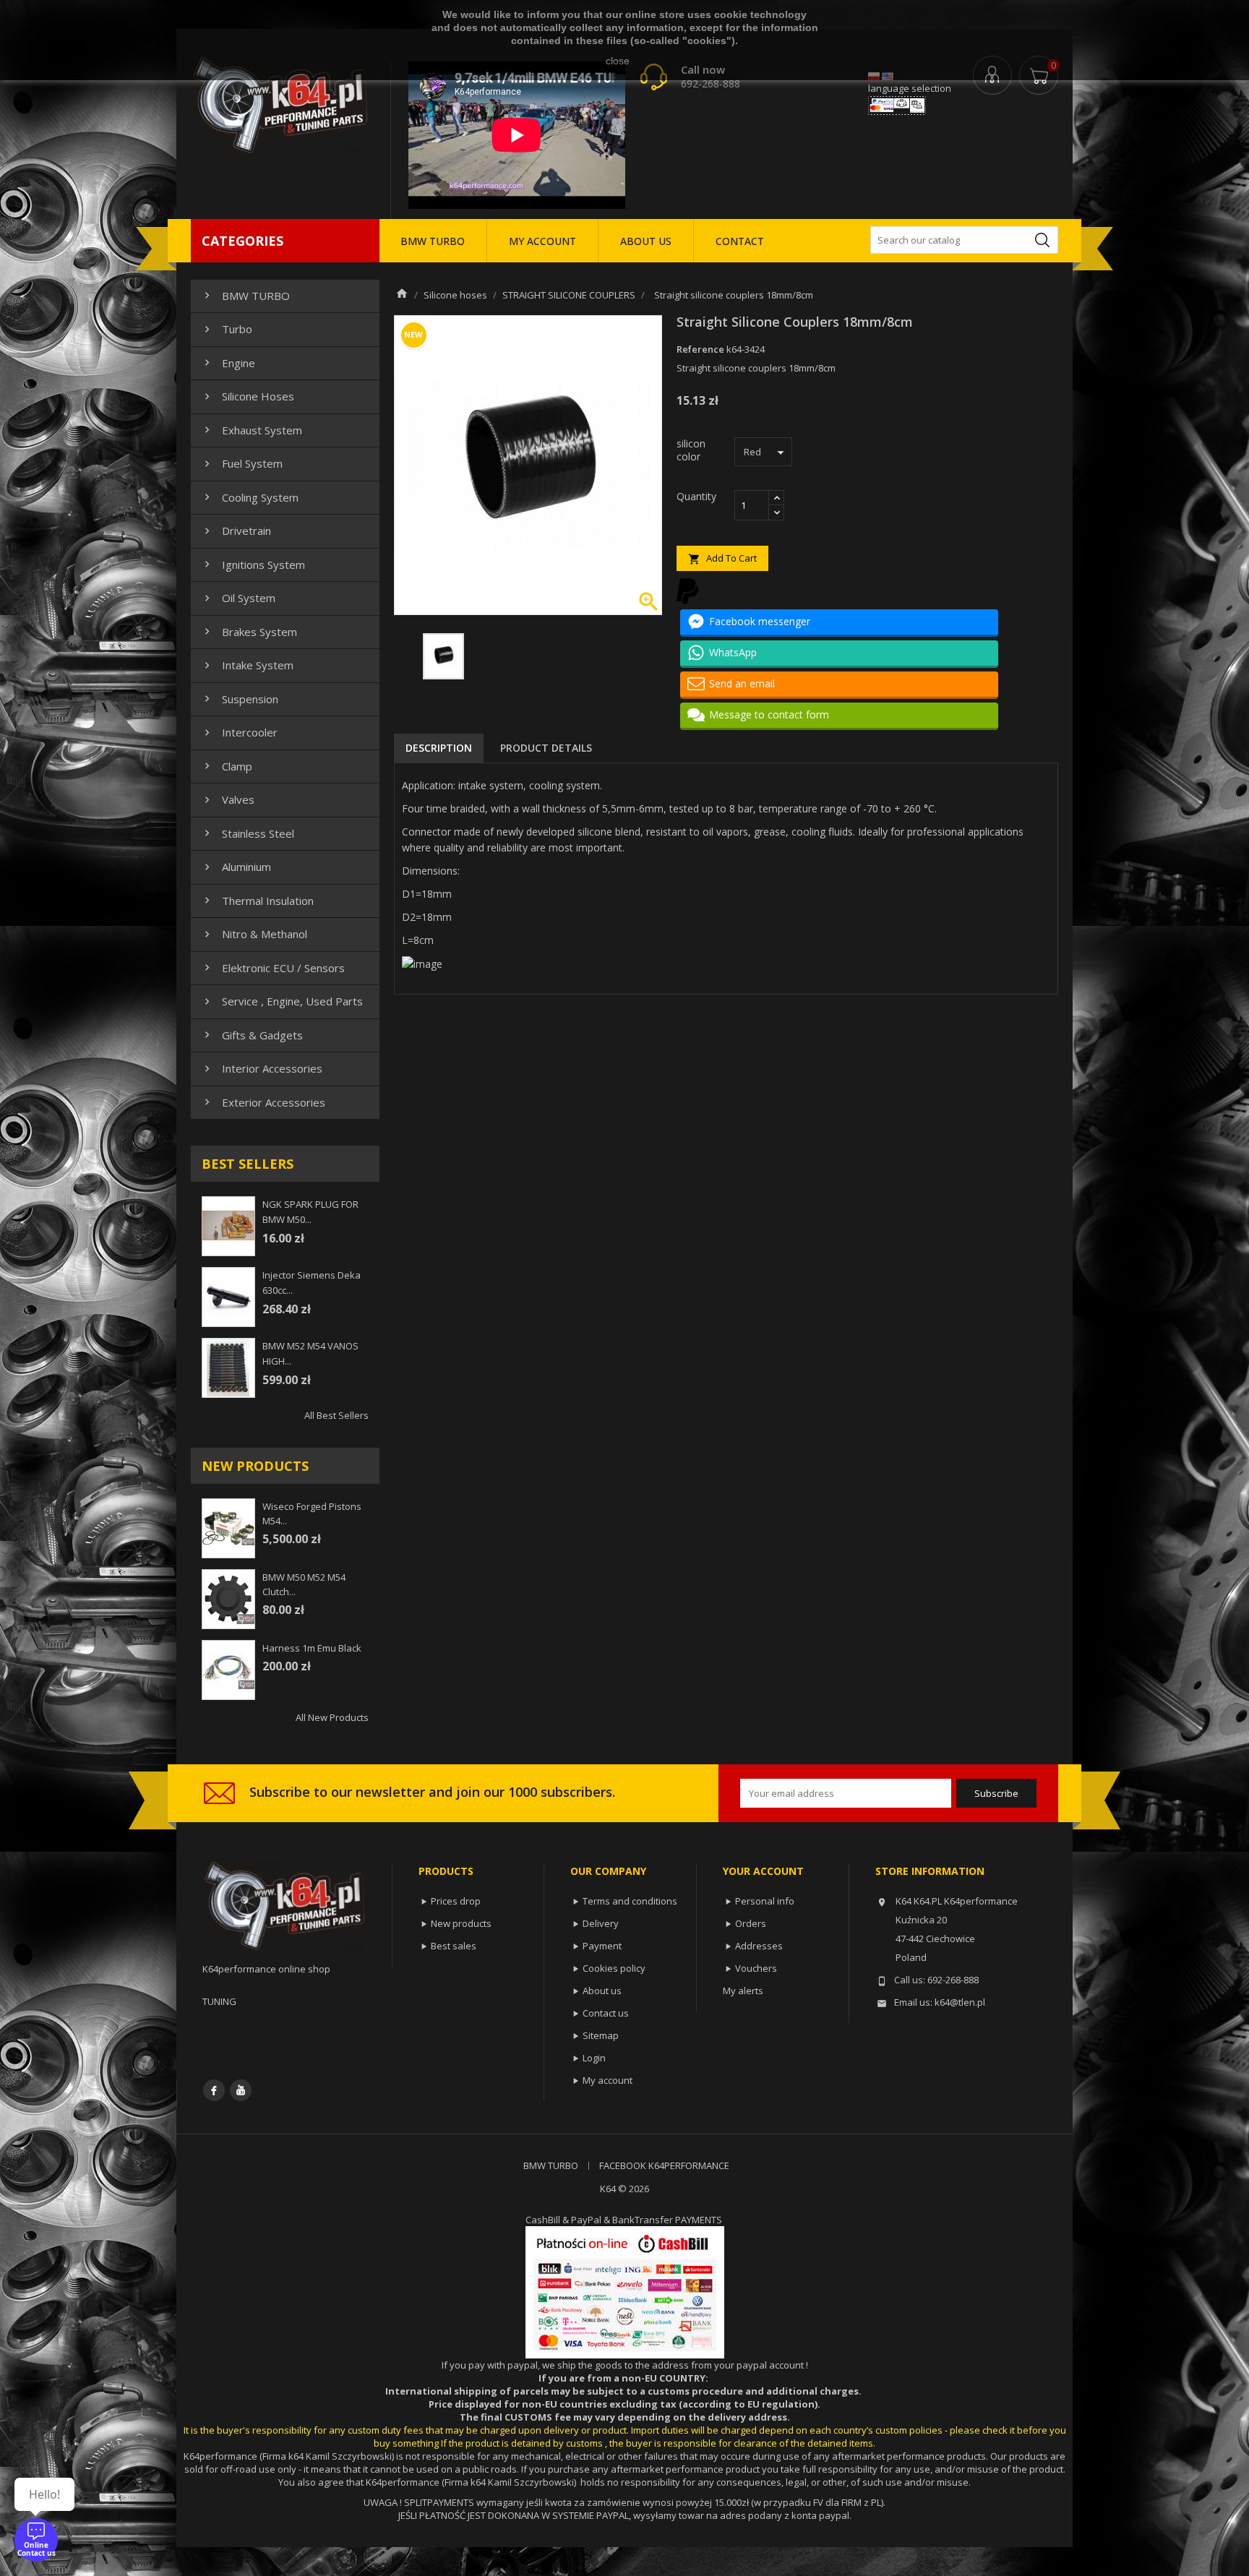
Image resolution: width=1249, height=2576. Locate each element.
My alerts (743, 1991)
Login (594, 2058)
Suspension (240, 699)
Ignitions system (253, 564)
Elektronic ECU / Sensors (273, 968)
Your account (763, 1871)
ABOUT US (646, 241)
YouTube (241, 2090)
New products (461, 1923)
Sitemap (601, 2035)
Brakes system (249, 632)
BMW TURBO (433, 241)
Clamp (227, 766)
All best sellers (336, 1415)
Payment (602, 1946)
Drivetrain (236, 531)
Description (439, 748)
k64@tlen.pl (960, 2002)
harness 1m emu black (312, 1648)
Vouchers (756, 1968)
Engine (228, 363)
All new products (332, 1717)
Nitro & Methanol (254, 934)
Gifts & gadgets (252, 1035)
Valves (228, 799)
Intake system (247, 665)
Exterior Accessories (263, 1102)
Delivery (601, 1923)
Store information (930, 1871)
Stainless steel (248, 833)
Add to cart (722, 558)
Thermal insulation (257, 901)
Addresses (759, 1946)
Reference (700, 349)
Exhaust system (252, 430)
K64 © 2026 (624, 2189)
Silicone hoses (248, 396)
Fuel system (242, 463)
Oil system (238, 598)
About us (602, 1991)
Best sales (454, 1946)
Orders (751, 1923)
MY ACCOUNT (542, 241)
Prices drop (456, 1901)
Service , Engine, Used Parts (282, 1001)
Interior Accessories (262, 1068)
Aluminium (236, 867)
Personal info (765, 1901)
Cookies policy (614, 1968)
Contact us (606, 2013)
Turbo (227, 329)
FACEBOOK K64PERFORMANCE (664, 2165)
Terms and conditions (630, 1901)
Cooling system (250, 497)
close (618, 61)
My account (608, 2080)
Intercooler (239, 732)
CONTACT (740, 241)
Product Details (546, 748)
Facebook (214, 2090)
